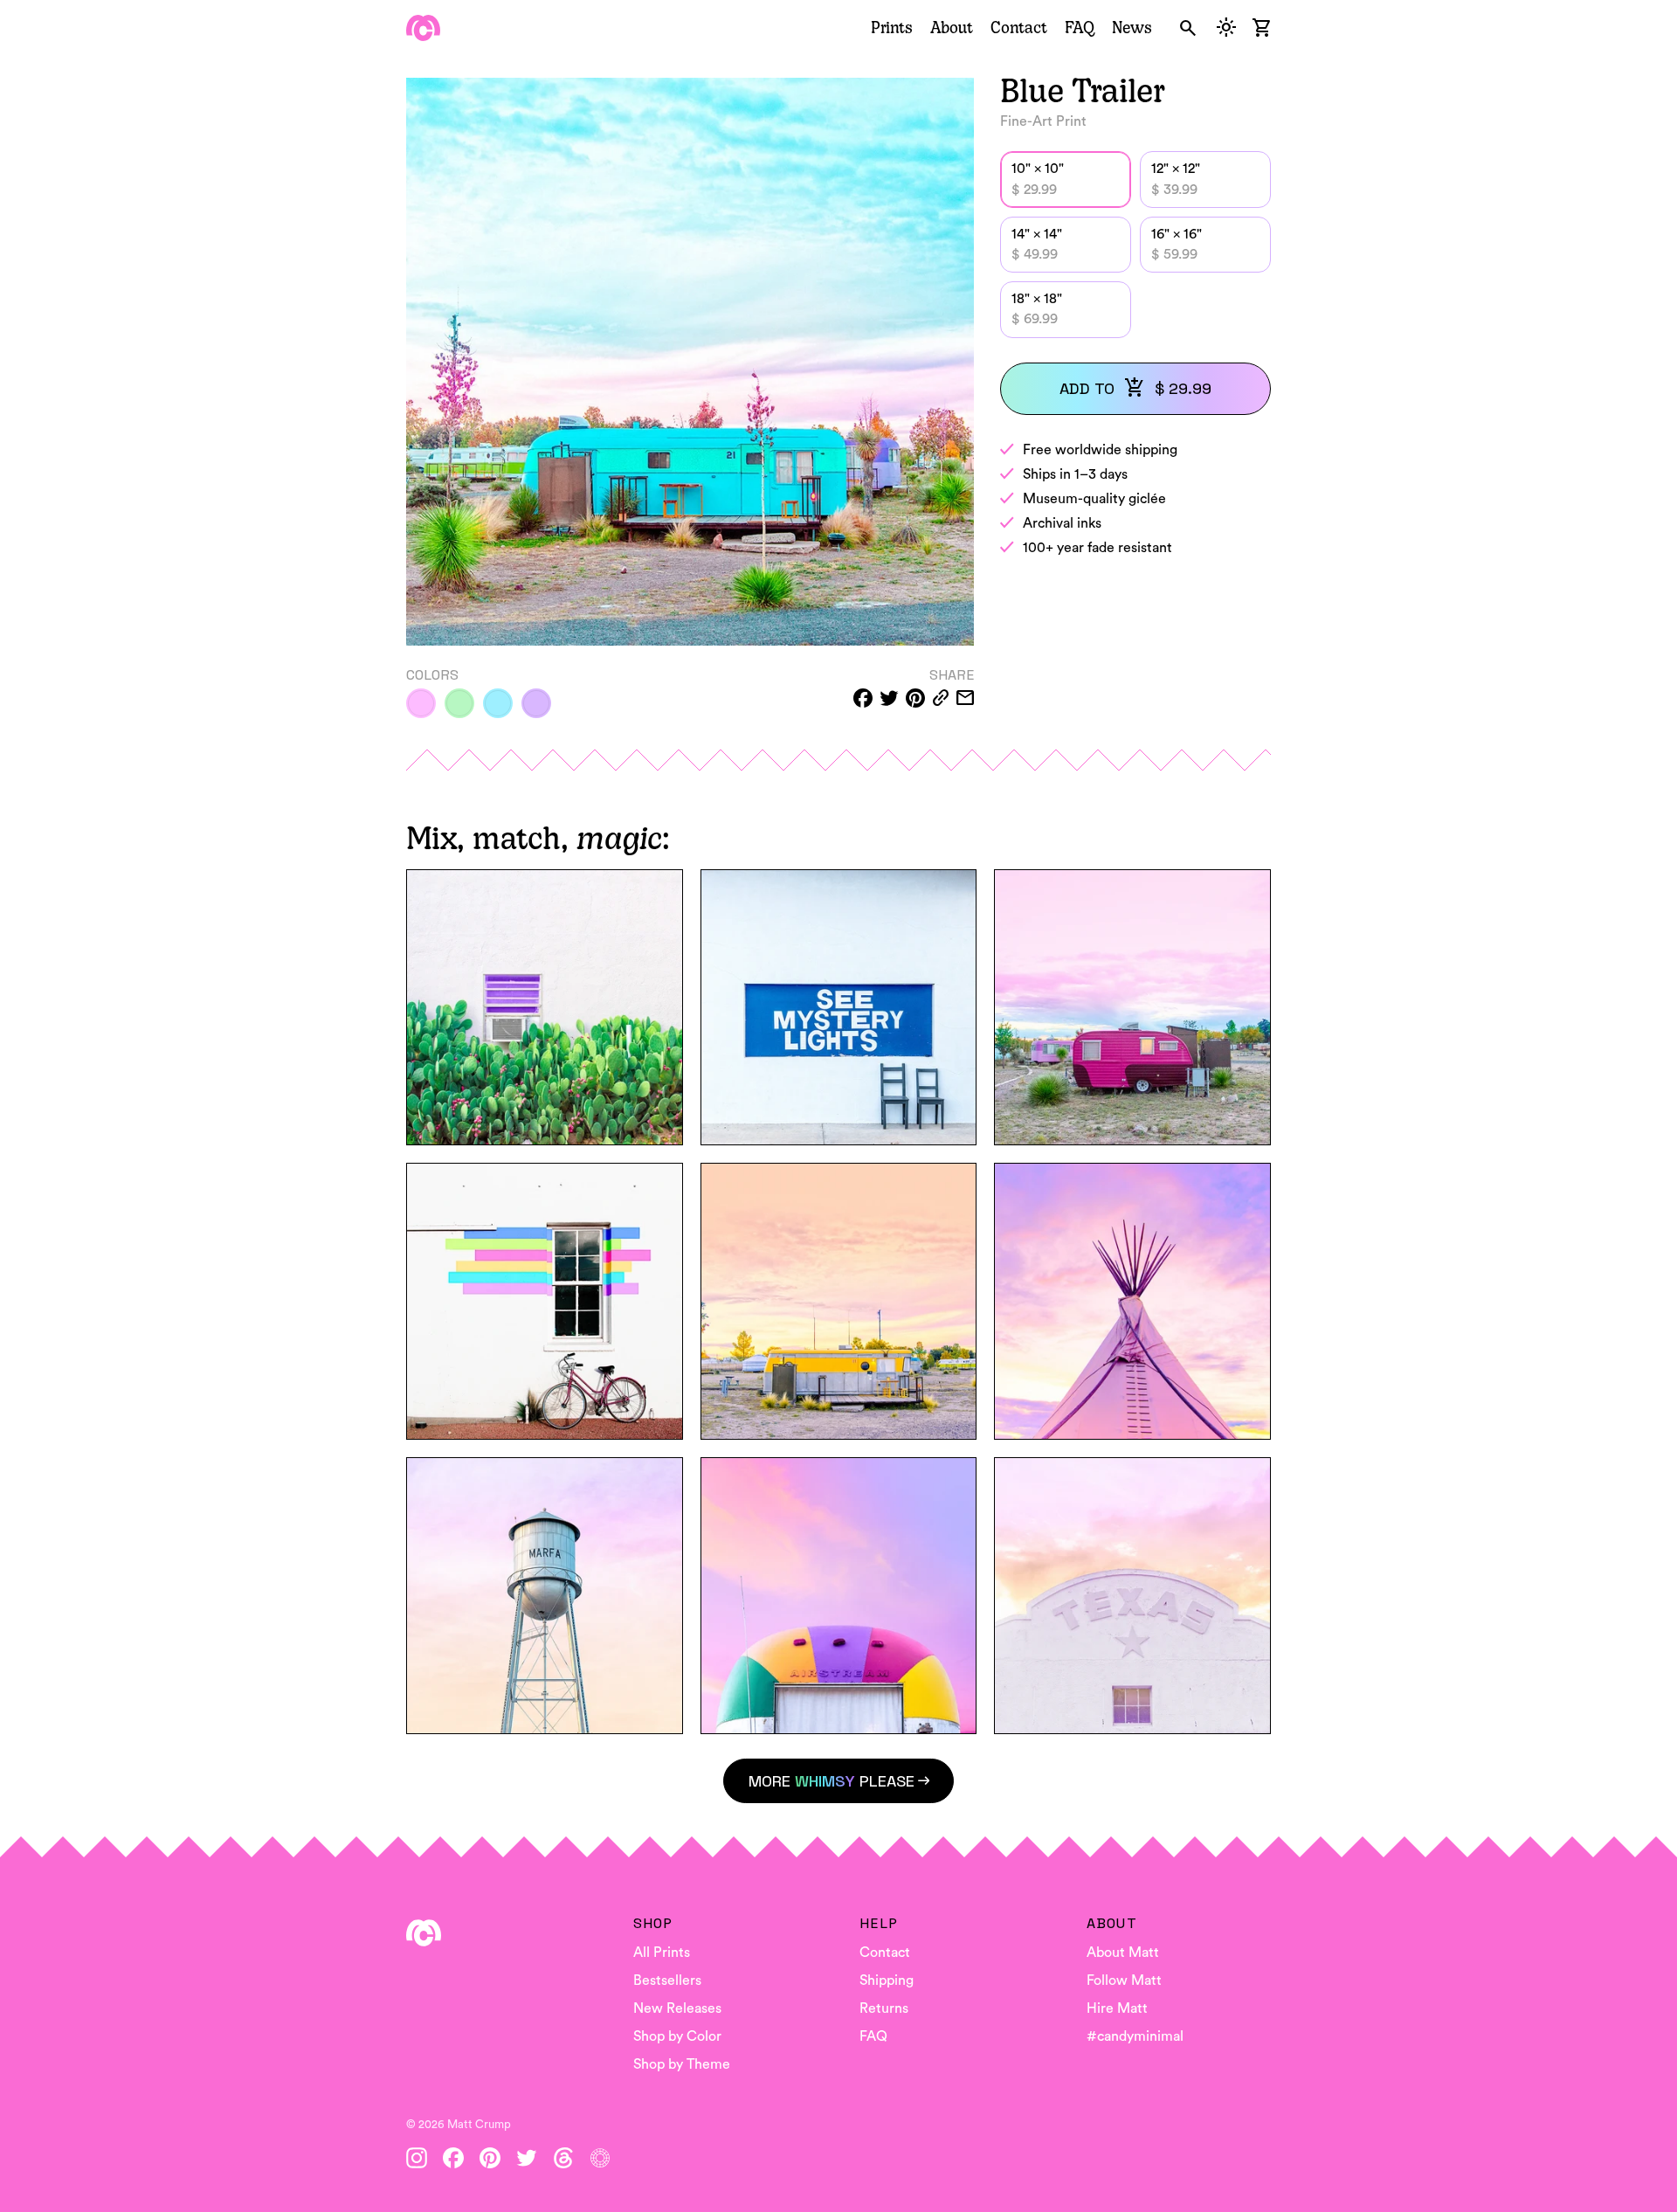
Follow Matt (1124, 1980)
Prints (892, 27)
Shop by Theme (682, 2064)
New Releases (677, 2008)
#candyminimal (1135, 2036)
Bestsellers (667, 1980)
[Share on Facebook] (863, 698)
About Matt (1123, 1953)
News (1132, 27)
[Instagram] (417, 2158)
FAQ (1080, 27)
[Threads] (563, 2158)
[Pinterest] (490, 2158)
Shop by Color (677, 2036)
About (952, 27)
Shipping (887, 1980)
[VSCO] (600, 2158)
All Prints (662, 1953)
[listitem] (421, 703)
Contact (1019, 27)
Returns (884, 2008)
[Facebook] (453, 2158)
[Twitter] (527, 2158)
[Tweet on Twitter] (889, 698)
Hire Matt (1117, 2008)
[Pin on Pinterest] (915, 698)
